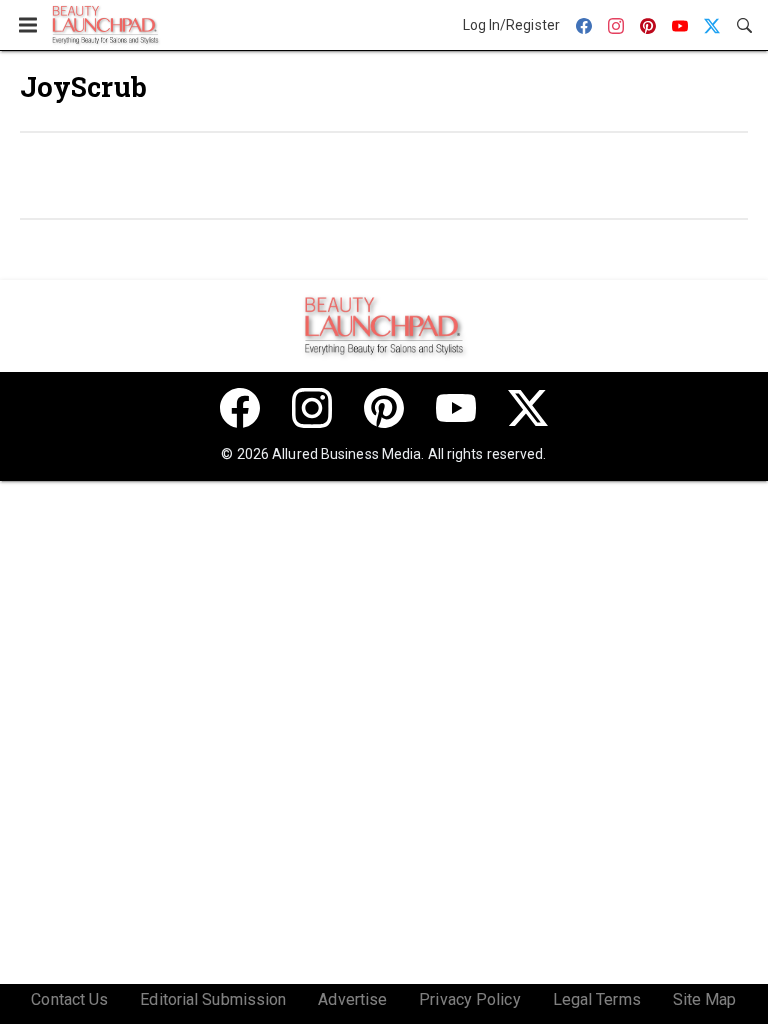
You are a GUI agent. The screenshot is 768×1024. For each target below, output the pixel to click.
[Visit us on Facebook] (240, 408)
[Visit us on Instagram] (312, 408)
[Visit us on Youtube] (456, 408)
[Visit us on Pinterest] (384, 408)
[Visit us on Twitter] (528, 408)
